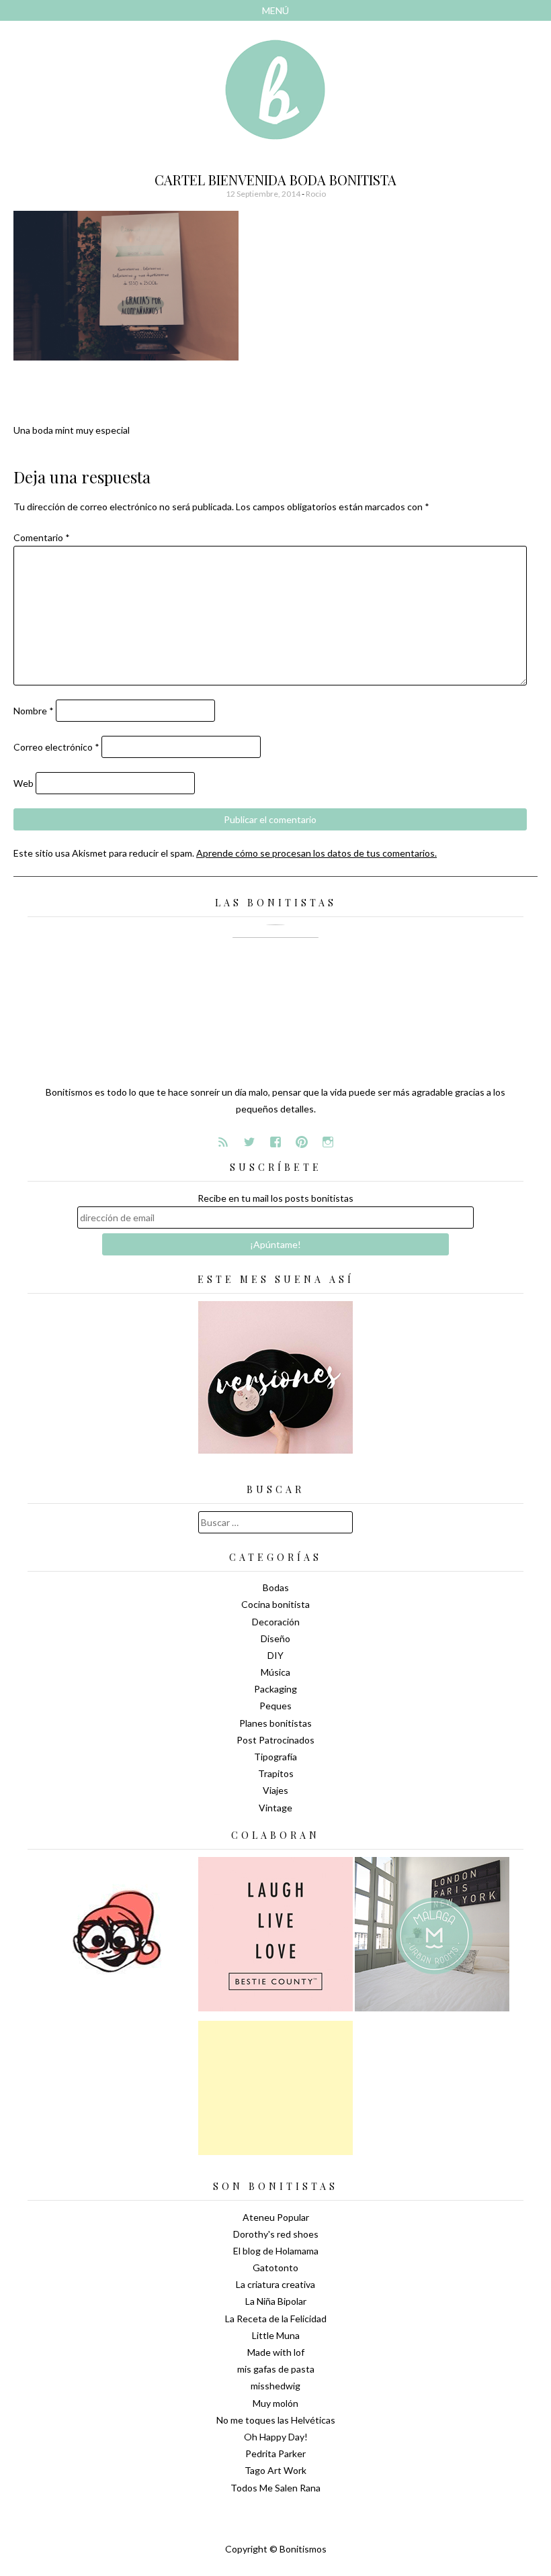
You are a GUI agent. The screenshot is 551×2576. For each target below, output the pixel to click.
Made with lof (276, 2352)
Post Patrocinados (275, 1740)
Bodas (276, 1587)
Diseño (275, 1638)
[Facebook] (275, 1142)
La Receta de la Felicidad (276, 2319)
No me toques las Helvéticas (276, 2420)
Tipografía (275, 1757)
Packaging (275, 1689)
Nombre (34, 711)
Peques (275, 1706)
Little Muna (276, 2335)
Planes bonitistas (275, 1723)
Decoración (276, 1622)
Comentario (42, 537)
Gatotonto (275, 2268)
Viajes (275, 1790)
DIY (275, 1655)
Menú (275, 10)
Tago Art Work (275, 2470)
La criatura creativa (275, 2284)
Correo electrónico (56, 747)
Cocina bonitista (275, 1604)
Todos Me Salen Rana (275, 2488)
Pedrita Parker (275, 2453)
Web (24, 783)
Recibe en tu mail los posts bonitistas (275, 1198)
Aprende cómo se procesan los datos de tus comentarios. (316, 853)
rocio (316, 194)
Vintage (275, 1808)
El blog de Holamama (276, 2251)
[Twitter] (249, 1142)
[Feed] (223, 1142)
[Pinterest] (302, 1142)
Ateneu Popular (276, 2217)
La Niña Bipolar (276, 2301)
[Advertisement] (275, 2088)
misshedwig (275, 2386)
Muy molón (275, 2403)
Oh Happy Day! (276, 2437)
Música (275, 1672)
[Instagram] (328, 1142)
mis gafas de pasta (276, 2369)
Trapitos (276, 1773)
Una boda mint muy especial (72, 430)
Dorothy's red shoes (276, 2234)
